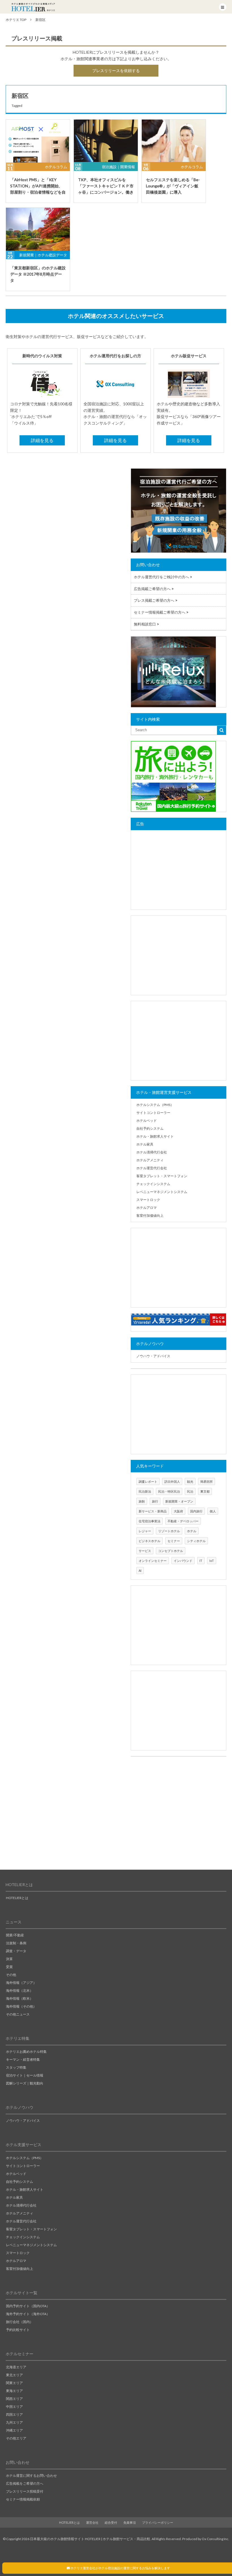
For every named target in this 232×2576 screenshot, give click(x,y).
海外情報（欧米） (20, 1998)
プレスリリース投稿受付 (25, 2491)
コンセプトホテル (171, 1551)
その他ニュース (18, 2014)
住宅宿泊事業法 (150, 1521)
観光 (190, 1481)
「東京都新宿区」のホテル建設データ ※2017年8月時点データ (38, 274)
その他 (11, 1975)
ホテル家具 (145, 1144)
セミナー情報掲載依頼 (23, 2499)
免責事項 (130, 2522)
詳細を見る (42, 440)
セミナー (174, 1541)
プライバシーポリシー (158, 2522)
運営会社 (92, 2522)
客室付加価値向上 (150, 1216)
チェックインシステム (153, 1184)
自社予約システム (150, 1128)
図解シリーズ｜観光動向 (25, 2083)
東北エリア (14, 2375)
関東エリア (14, 2383)
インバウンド (183, 1561)
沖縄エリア (14, 2430)
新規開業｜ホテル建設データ (43, 255)
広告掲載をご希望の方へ (25, 2483)
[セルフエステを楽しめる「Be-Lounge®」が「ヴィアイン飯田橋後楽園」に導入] (174, 141)
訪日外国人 (172, 1481)
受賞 (9, 1967)
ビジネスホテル (150, 1541)
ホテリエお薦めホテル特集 (26, 2052)
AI (140, 1571)
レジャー (145, 1531)
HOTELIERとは (17, 1898)
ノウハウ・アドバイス (153, 1356)
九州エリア (14, 2422)
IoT (212, 1561)
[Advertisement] (179, 870)
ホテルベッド (147, 1121)
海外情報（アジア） (21, 1983)
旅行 (155, 1501)
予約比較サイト (18, 2330)
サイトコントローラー (153, 1113)
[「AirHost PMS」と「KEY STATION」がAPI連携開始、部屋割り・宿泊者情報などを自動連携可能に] (38, 141)
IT (201, 1561)
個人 (213, 1511)
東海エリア (14, 2391)
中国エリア (14, 2407)
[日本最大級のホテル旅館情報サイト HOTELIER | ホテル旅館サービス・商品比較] (33, 7)
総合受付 (111, 2522)
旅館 (142, 1501)
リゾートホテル (169, 1531)
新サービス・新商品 (153, 1511)
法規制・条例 (16, 1943)
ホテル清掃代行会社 (152, 1152)
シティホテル (196, 1541)
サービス (145, 1551)
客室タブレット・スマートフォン (162, 1176)
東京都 (205, 1491)
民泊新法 (145, 1491)
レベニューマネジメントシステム (162, 1192)
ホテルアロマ (147, 1208)
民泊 (190, 1491)
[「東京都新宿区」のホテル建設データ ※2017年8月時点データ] (38, 229)
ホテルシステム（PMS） (155, 1105)
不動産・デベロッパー (183, 1521)
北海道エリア (16, 2367)
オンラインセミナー (153, 1561)
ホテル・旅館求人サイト (155, 1136)
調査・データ (16, 1951)
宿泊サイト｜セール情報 (25, 2075)
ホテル (192, 1531)
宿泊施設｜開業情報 (118, 167)
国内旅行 (196, 1511)
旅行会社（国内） (20, 2322)
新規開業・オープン (179, 1501)
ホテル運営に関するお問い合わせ (31, 2476)
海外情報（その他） (21, 2006)
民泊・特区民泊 (169, 1491)
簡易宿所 (207, 1481)
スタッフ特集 (16, 2067)
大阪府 (178, 1511)
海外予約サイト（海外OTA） (28, 2314)
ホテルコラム (56, 167)
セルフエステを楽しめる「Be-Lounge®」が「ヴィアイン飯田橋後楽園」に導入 (173, 186)
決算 (9, 1959)
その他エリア (16, 2438)
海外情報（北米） (20, 1991)
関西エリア (14, 2399)
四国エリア (14, 2414)
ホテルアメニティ (150, 1160)
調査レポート (148, 1481)
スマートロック (148, 1200)
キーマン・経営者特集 (23, 2059)
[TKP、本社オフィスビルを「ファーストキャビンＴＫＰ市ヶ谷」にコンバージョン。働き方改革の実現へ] (106, 141)
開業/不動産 (15, 1935)
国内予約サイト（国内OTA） (28, 2306)
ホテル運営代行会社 (152, 1168)
